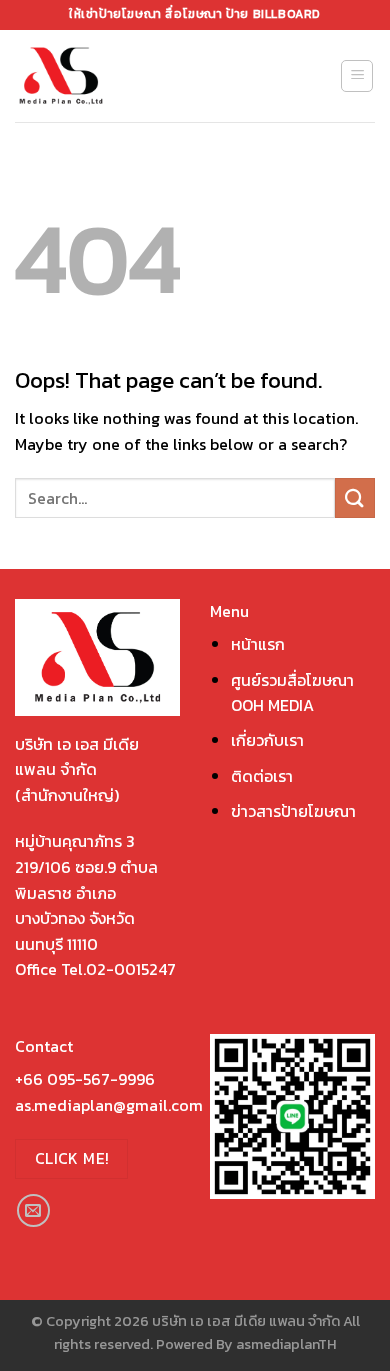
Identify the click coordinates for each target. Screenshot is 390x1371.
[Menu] (357, 76)
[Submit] (355, 497)
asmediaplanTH (286, 1344)
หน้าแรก (258, 644)
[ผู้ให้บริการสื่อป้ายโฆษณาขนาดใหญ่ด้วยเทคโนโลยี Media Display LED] (98, 76)
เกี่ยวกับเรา (267, 740)
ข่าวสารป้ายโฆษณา (293, 811)
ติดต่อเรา (262, 776)
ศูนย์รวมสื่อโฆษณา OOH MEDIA (292, 693)
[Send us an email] (33, 1210)
